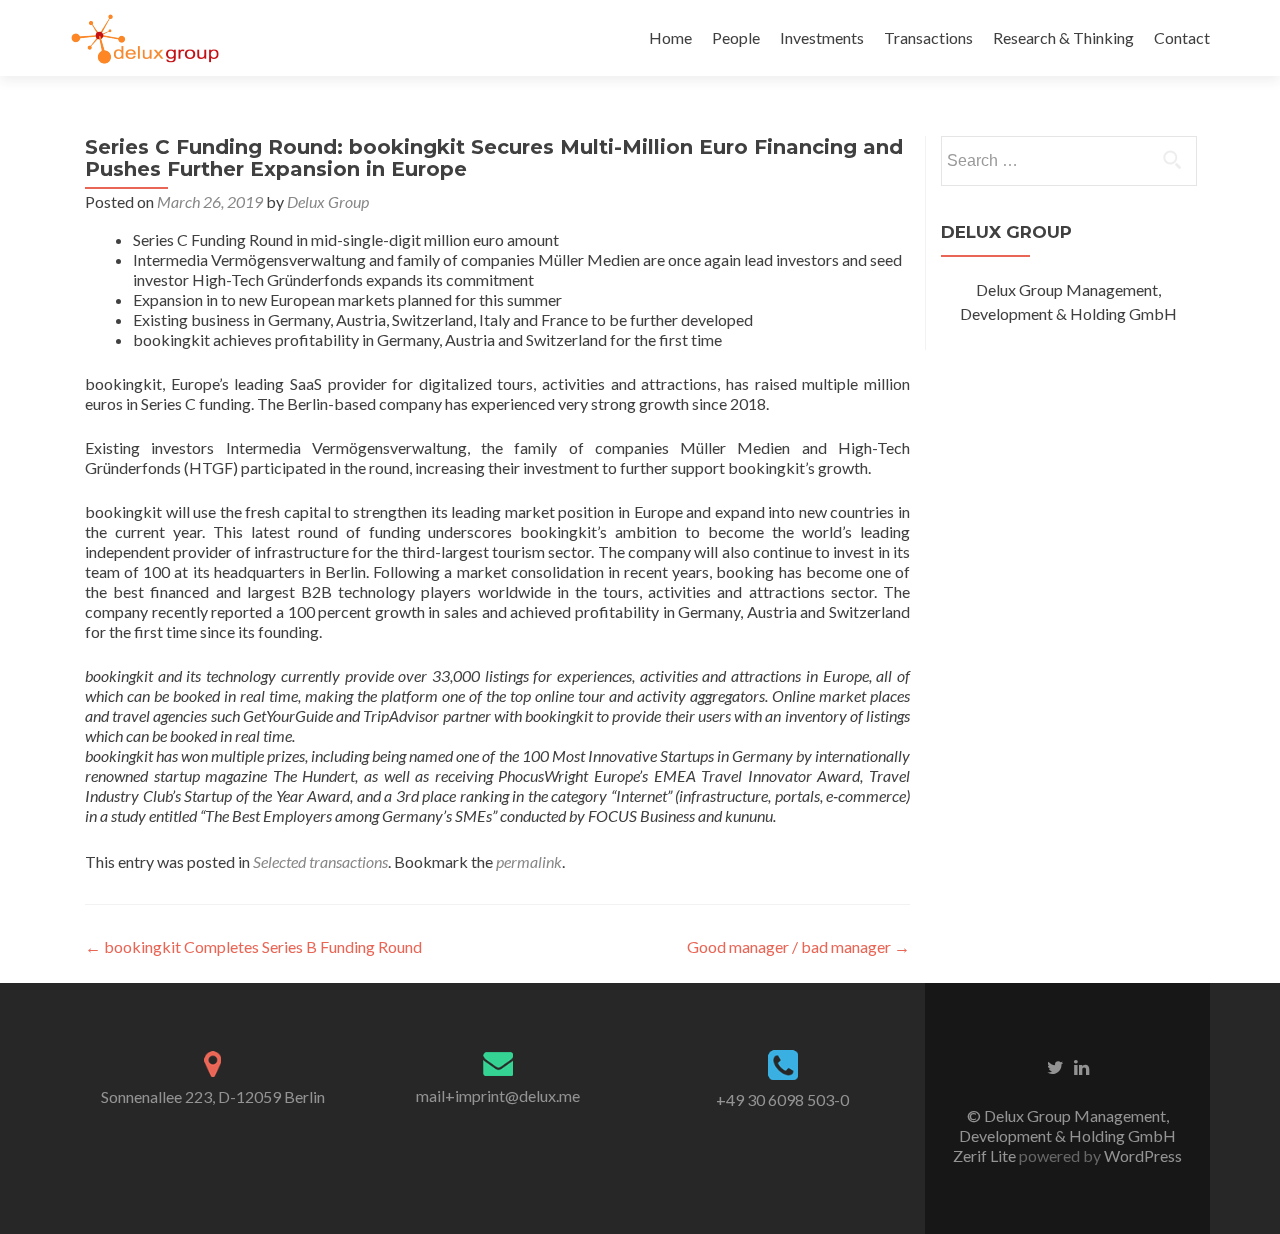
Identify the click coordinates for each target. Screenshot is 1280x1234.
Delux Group (328, 201)
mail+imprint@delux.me (498, 1095)
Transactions (928, 37)
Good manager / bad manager (798, 946)
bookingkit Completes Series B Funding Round (253, 946)
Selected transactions (320, 861)
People (736, 37)
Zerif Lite (986, 1155)
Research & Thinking (1063, 37)
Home (670, 37)
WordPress (1141, 1155)
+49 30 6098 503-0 (782, 1099)
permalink (529, 861)
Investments (822, 37)
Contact (1182, 37)
